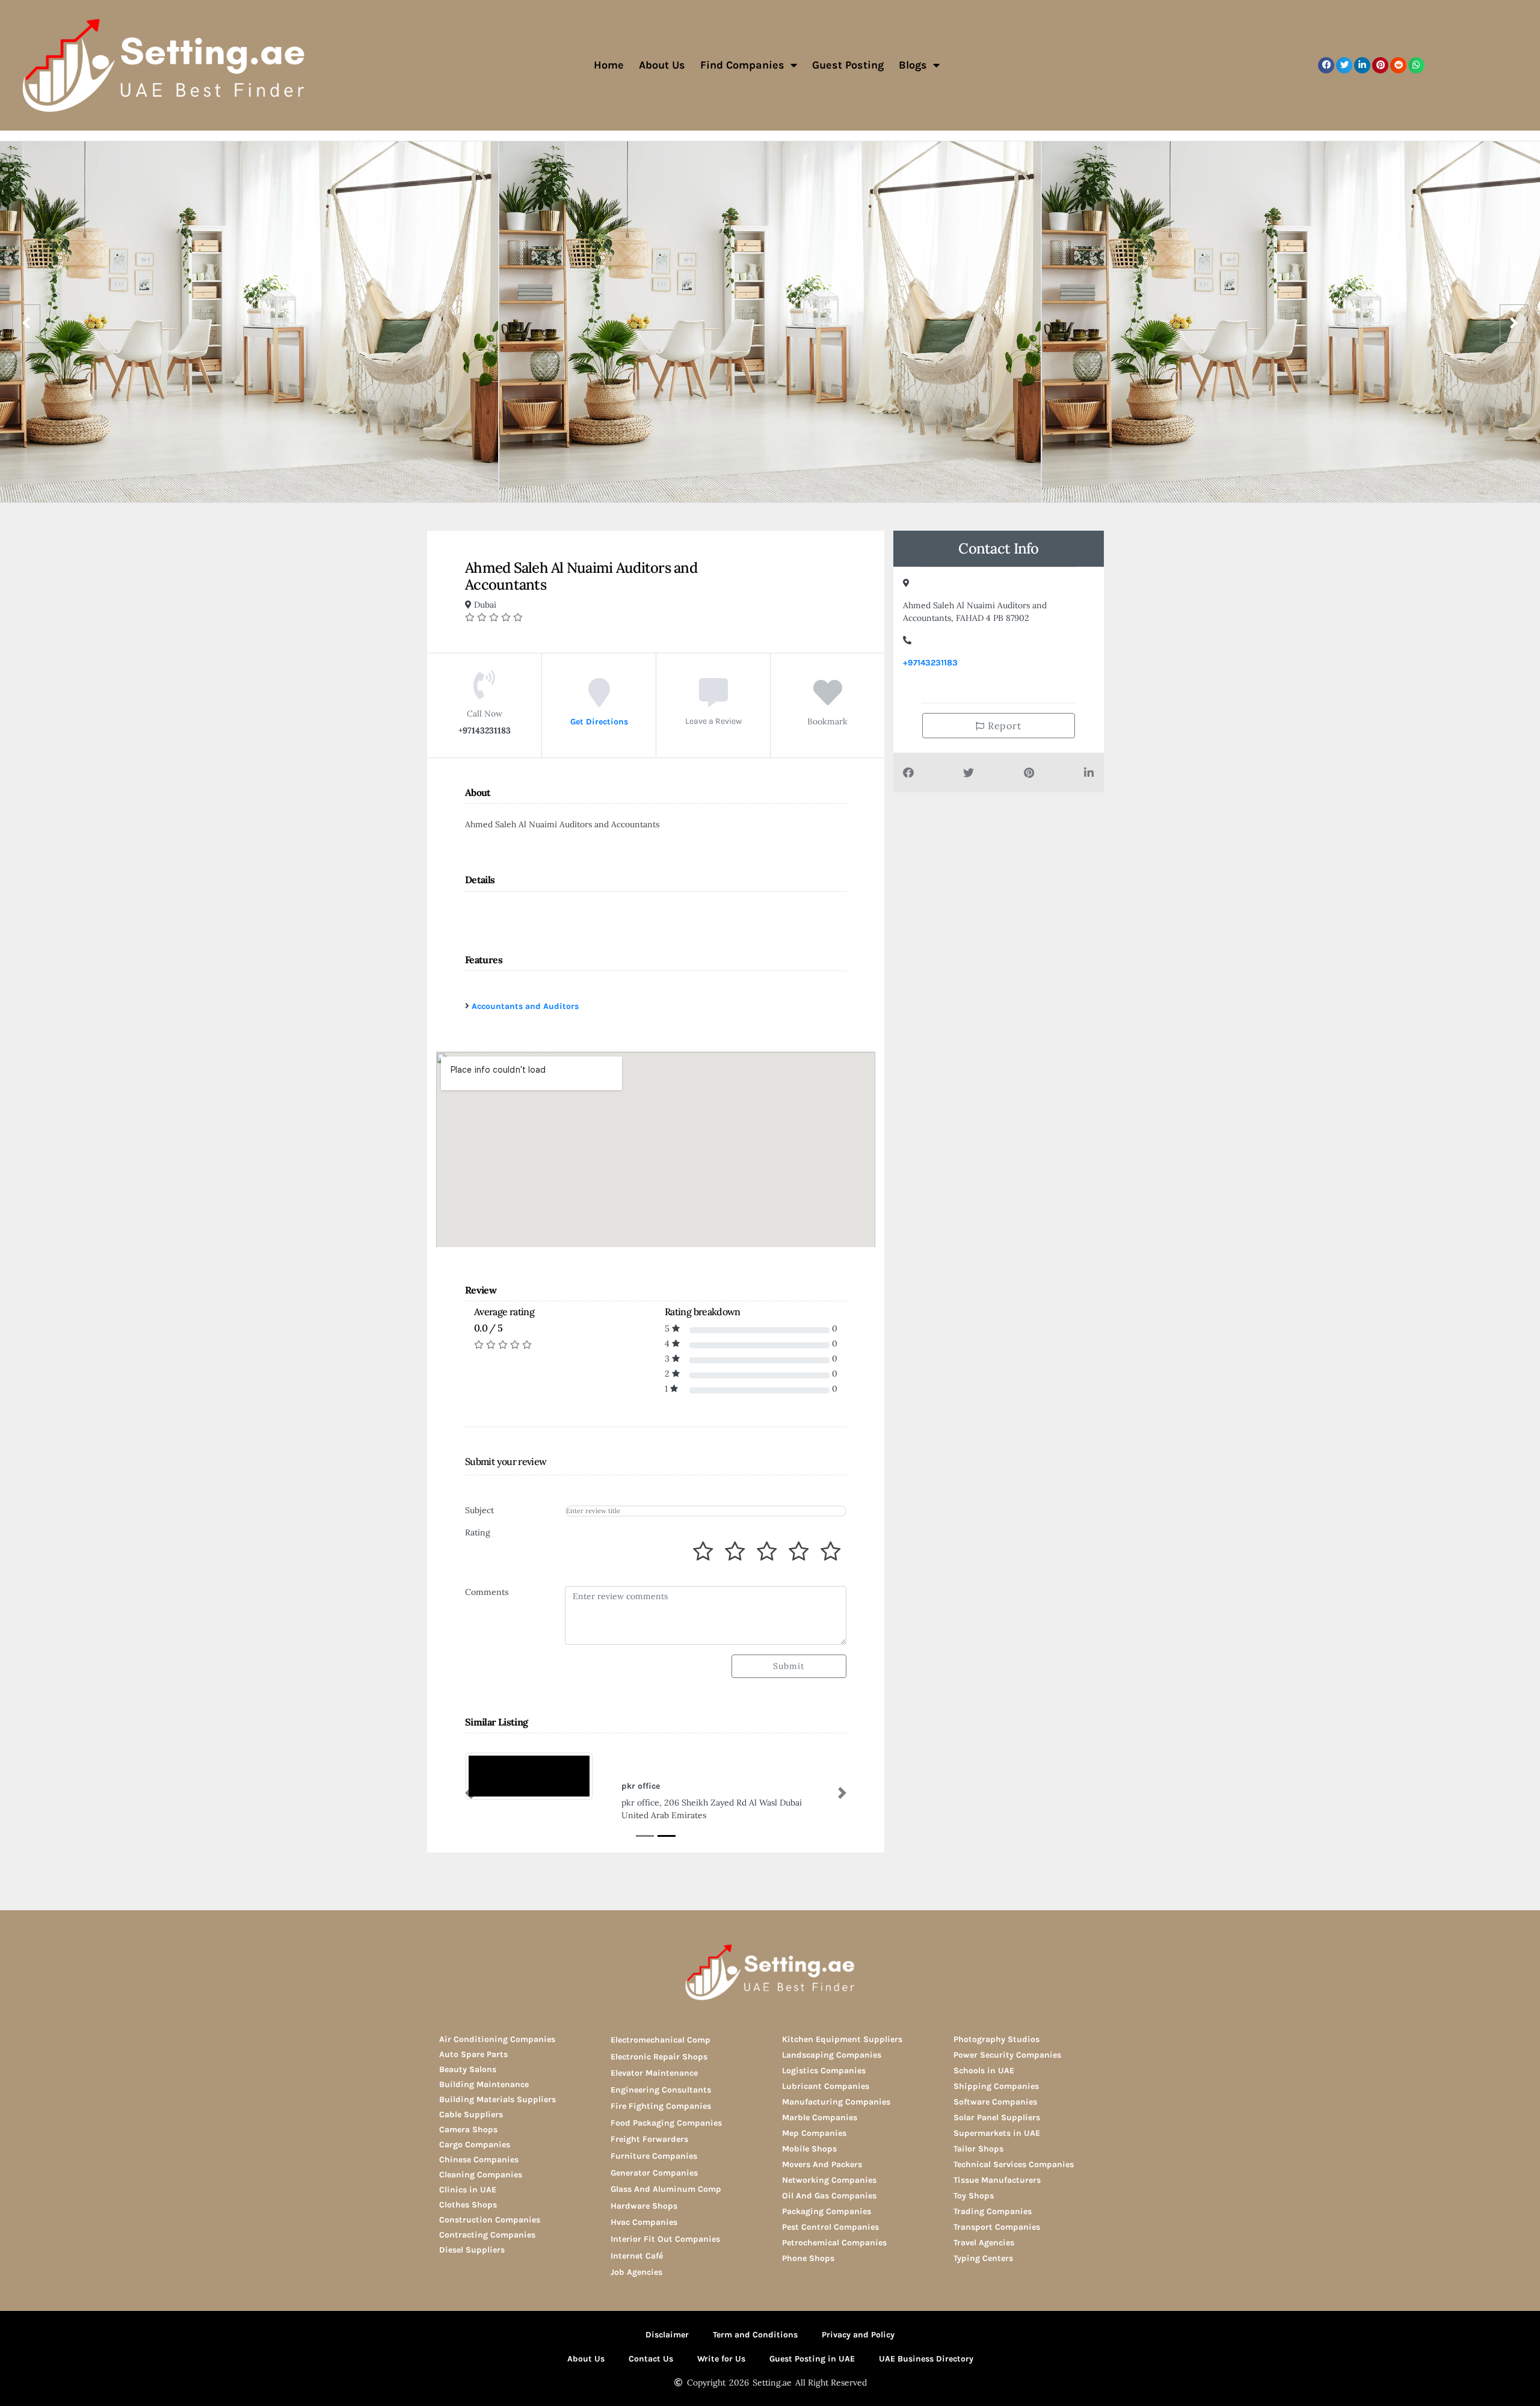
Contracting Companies (487, 2235)
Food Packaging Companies (666, 2123)
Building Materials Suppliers (497, 2099)
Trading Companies (993, 2211)
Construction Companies (490, 2220)
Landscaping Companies (832, 2055)
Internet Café (637, 2256)
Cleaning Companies (481, 2175)
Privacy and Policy (858, 2335)
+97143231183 (930, 663)
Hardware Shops (644, 2206)
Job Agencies (636, 2272)
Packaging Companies (827, 2211)
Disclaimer (667, 2335)
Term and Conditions (755, 2335)
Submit (789, 1666)
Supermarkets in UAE (997, 2133)
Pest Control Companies (830, 2227)
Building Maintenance (484, 2084)
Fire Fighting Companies (661, 2106)
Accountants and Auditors (525, 1006)
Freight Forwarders (649, 2139)
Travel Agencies (984, 2243)
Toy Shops (974, 2196)
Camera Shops (468, 2130)
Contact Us (651, 2359)
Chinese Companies (479, 2160)
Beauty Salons (468, 2069)
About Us (662, 65)
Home (609, 65)
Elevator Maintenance (654, 2073)
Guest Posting (848, 65)
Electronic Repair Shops (659, 2057)
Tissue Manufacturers (997, 2180)
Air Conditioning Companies (497, 2039)
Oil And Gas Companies (829, 2196)
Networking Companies (829, 2180)
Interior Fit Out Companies (665, 2239)
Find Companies (742, 65)
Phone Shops (808, 2258)
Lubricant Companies (826, 2086)
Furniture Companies (654, 2156)
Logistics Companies (824, 2071)
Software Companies (995, 2102)
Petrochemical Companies (834, 2243)
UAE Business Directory (926, 2359)
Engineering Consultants (661, 2090)
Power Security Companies (1007, 2055)
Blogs (913, 65)
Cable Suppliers (471, 2115)
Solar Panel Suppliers (997, 2118)
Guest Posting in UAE (812, 2359)
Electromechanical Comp (661, 2040)
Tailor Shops (978, 2149)
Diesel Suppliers (472, 2250)
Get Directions (599, 721)
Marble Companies (820, 2118)
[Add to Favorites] (828, 701)
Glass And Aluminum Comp (666, 2189)
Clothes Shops (468, 2205)
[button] (1326, 65)
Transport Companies (997, 2227)
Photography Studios (996, 2039)
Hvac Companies (644, 2222)
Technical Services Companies (1014, 2164)
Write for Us (721, 2359)
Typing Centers (983, 2258)
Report (1003, 726)
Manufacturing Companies (836, 2102)
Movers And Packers (822, 2164)
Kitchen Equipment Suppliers (842, 2039)
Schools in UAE (984, 2071)
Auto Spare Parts (473, 2054)
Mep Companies (814, 2133)
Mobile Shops (809, 2149)
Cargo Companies (475, 2145)
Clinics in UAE (468, 2190)
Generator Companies (654, 2173)
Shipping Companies (996, 2086)
